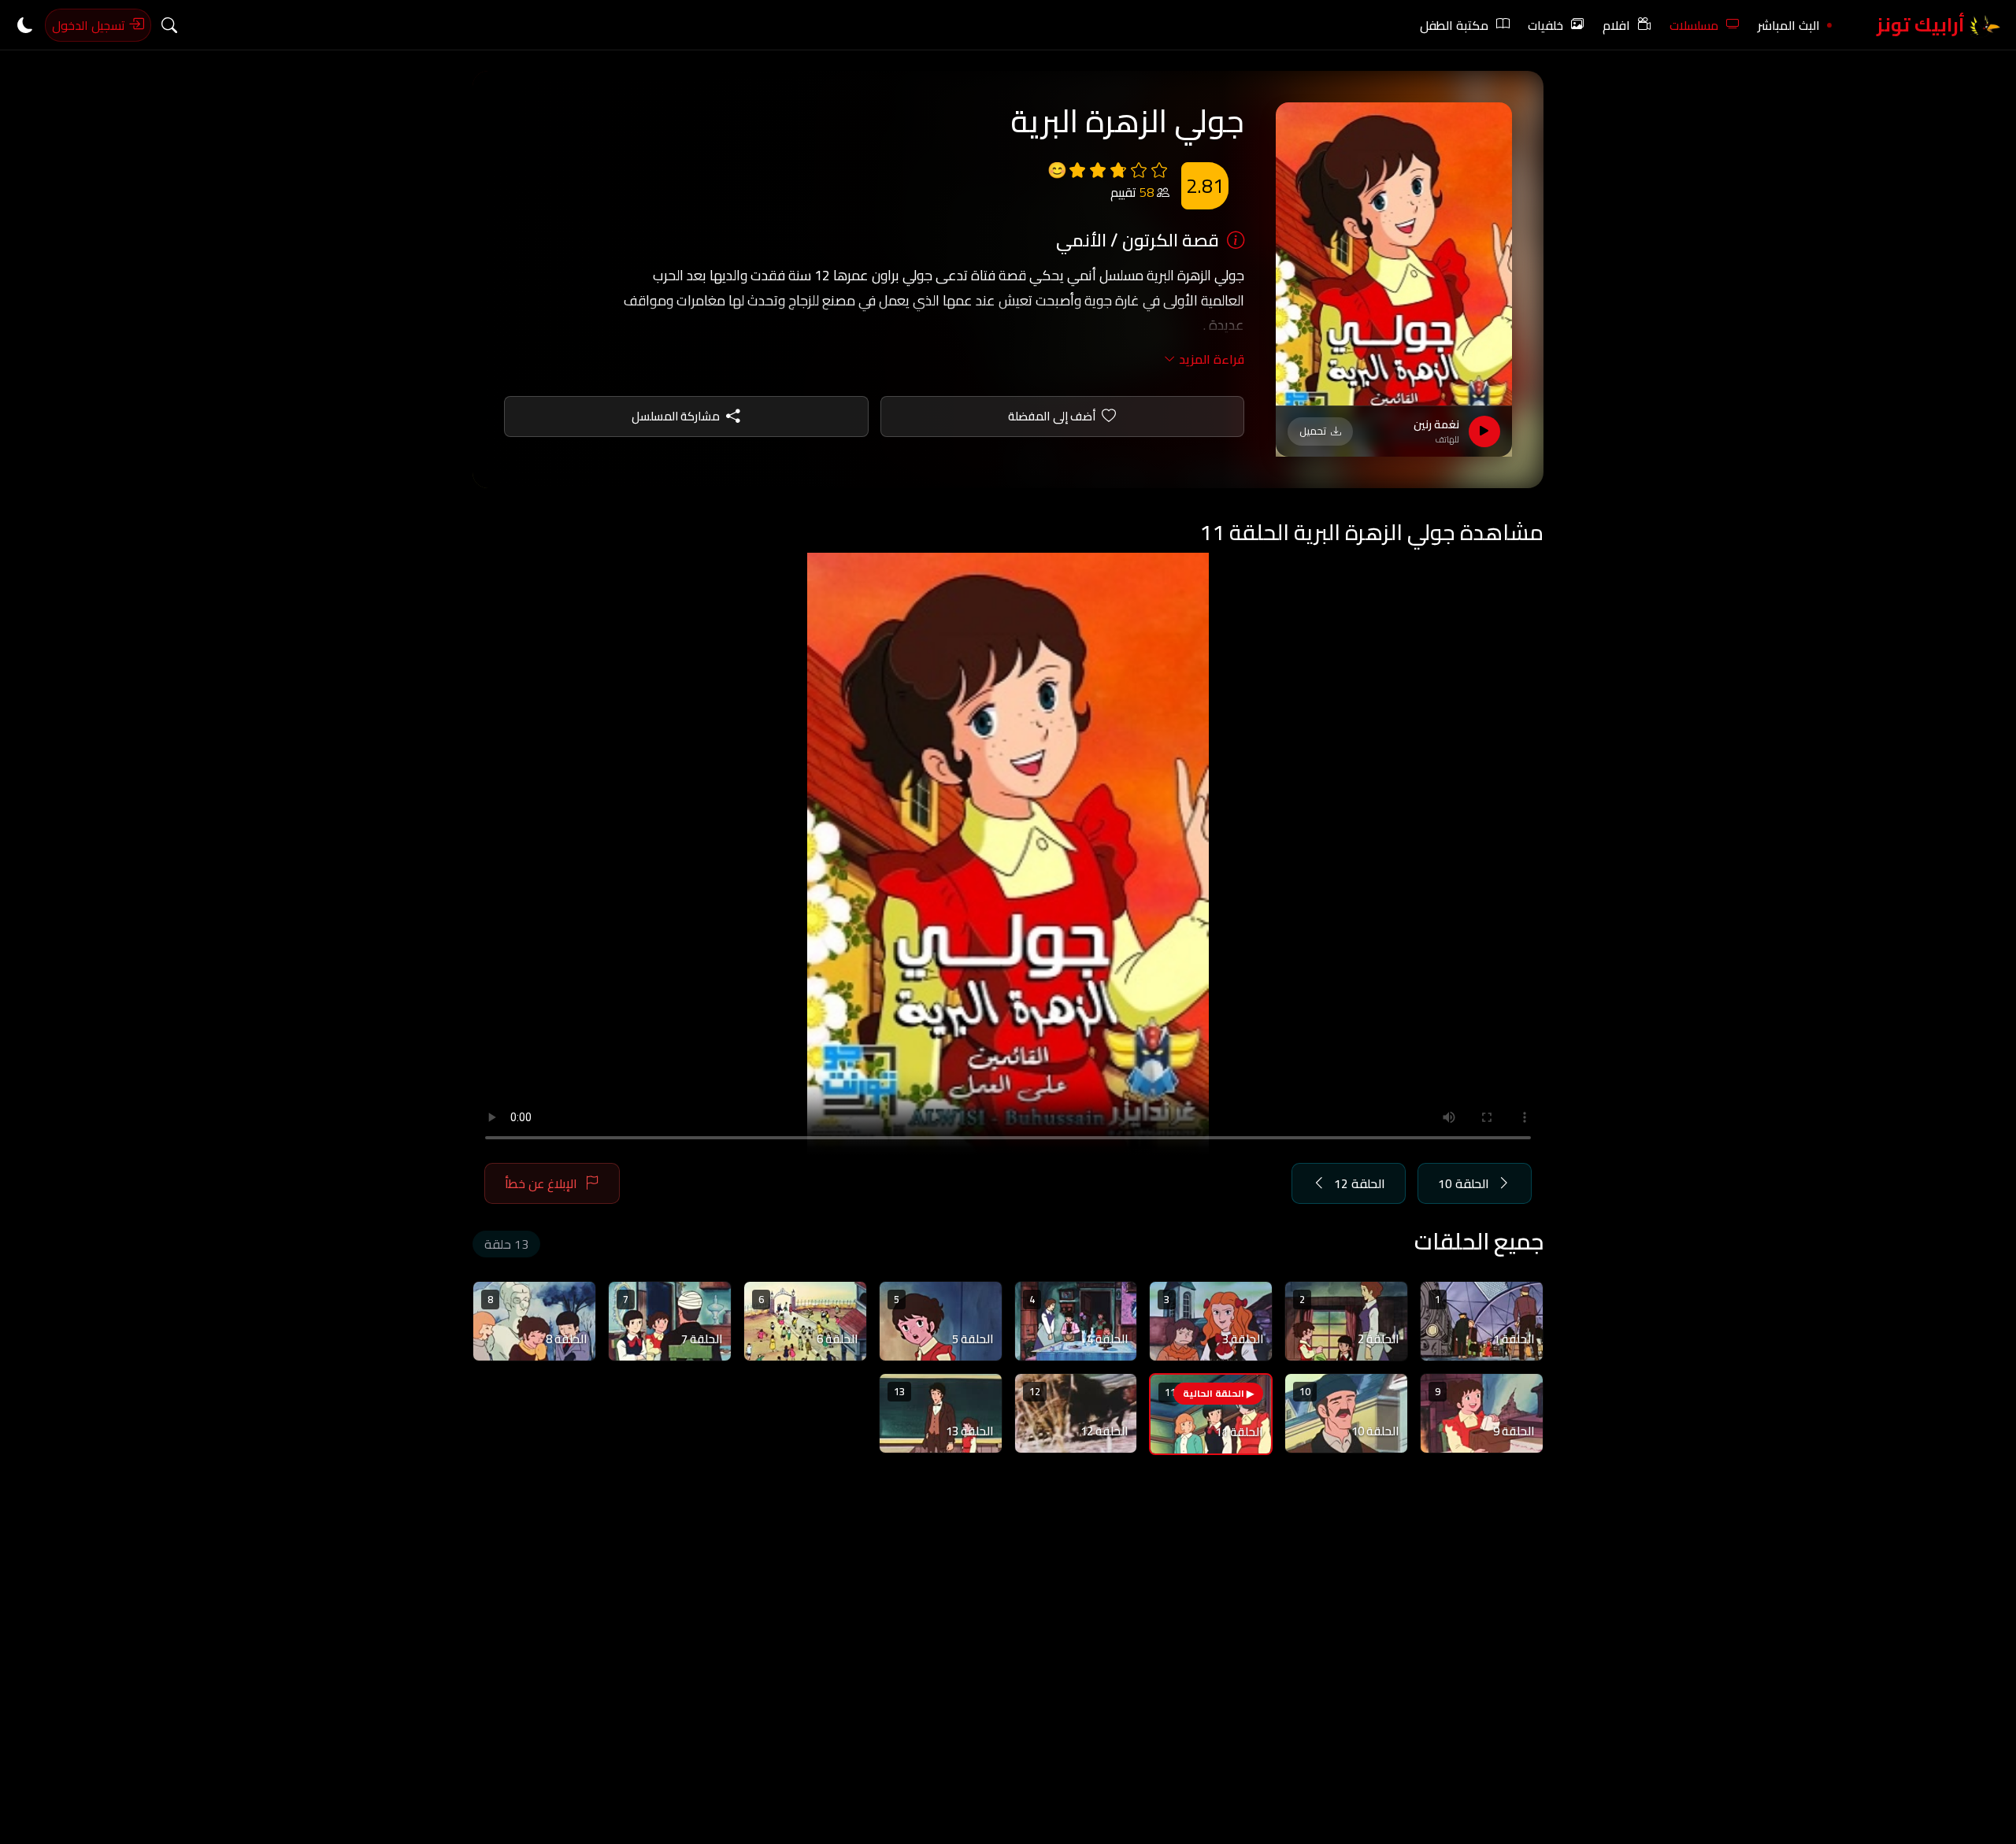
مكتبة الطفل (1454, 25)
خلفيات (1545, 25)
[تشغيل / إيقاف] (1484, 431)
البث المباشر (1789, 25)
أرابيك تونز (1923, 25)
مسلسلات (1694, 25)
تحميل (1313, 431)
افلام (1616, 25)
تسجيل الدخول (90, 25)
